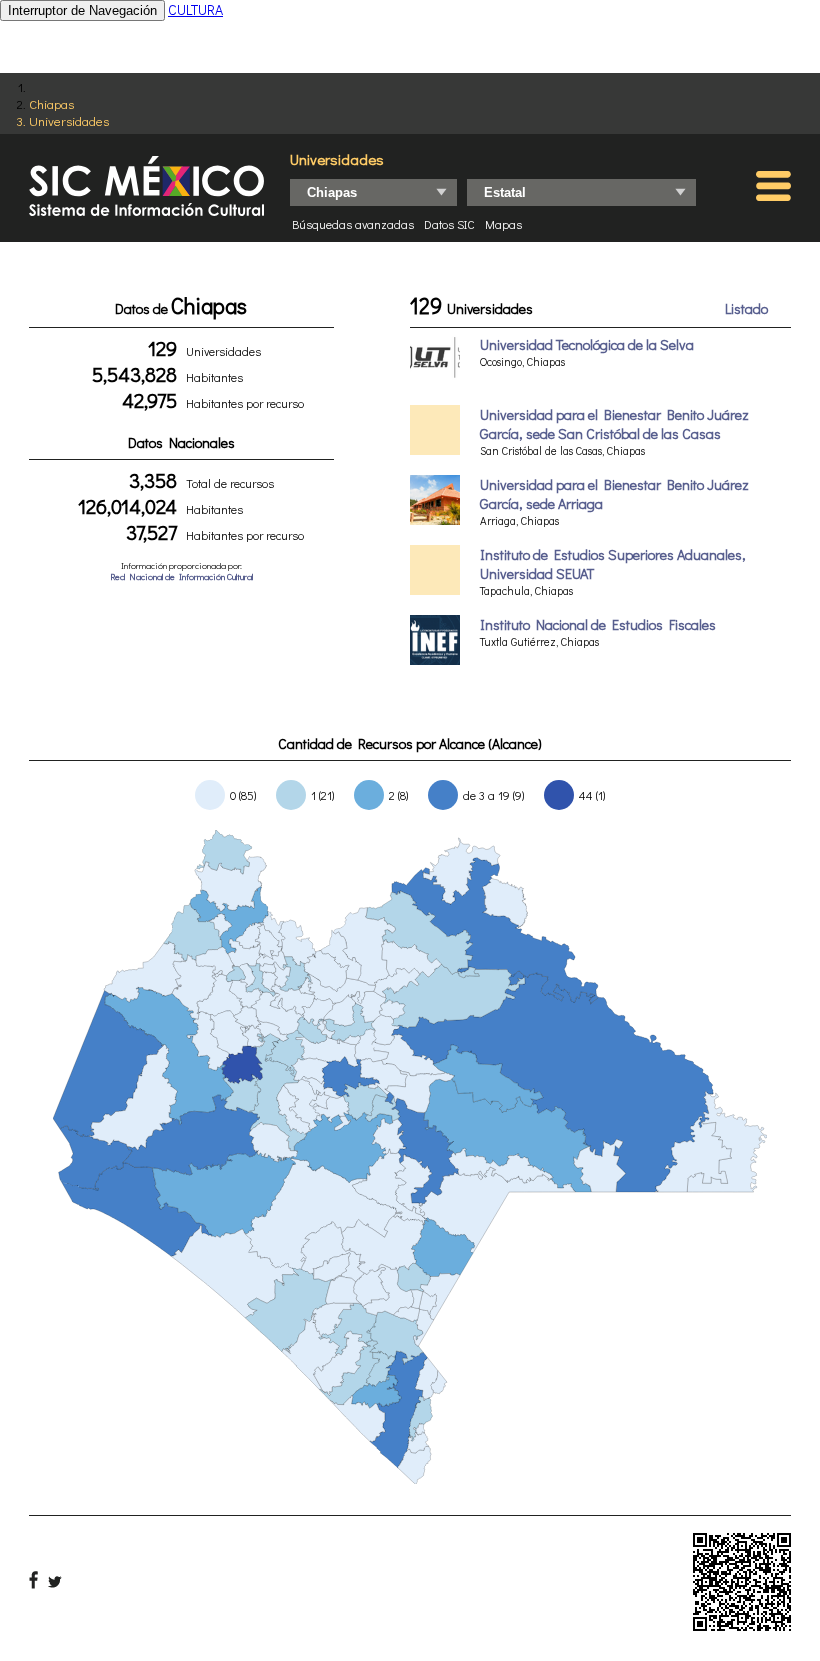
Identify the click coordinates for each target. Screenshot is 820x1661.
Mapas (503, 224)
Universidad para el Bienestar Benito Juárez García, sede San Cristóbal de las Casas (614, 424)
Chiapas (51, 103)
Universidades (69, 120)
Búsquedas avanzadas (353, 224)
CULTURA (195, 9)
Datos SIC (449, 224)
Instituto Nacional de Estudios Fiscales (598, 624)
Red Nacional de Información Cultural (181, 576)
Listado (746, 308)
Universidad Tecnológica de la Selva (587, 344)
